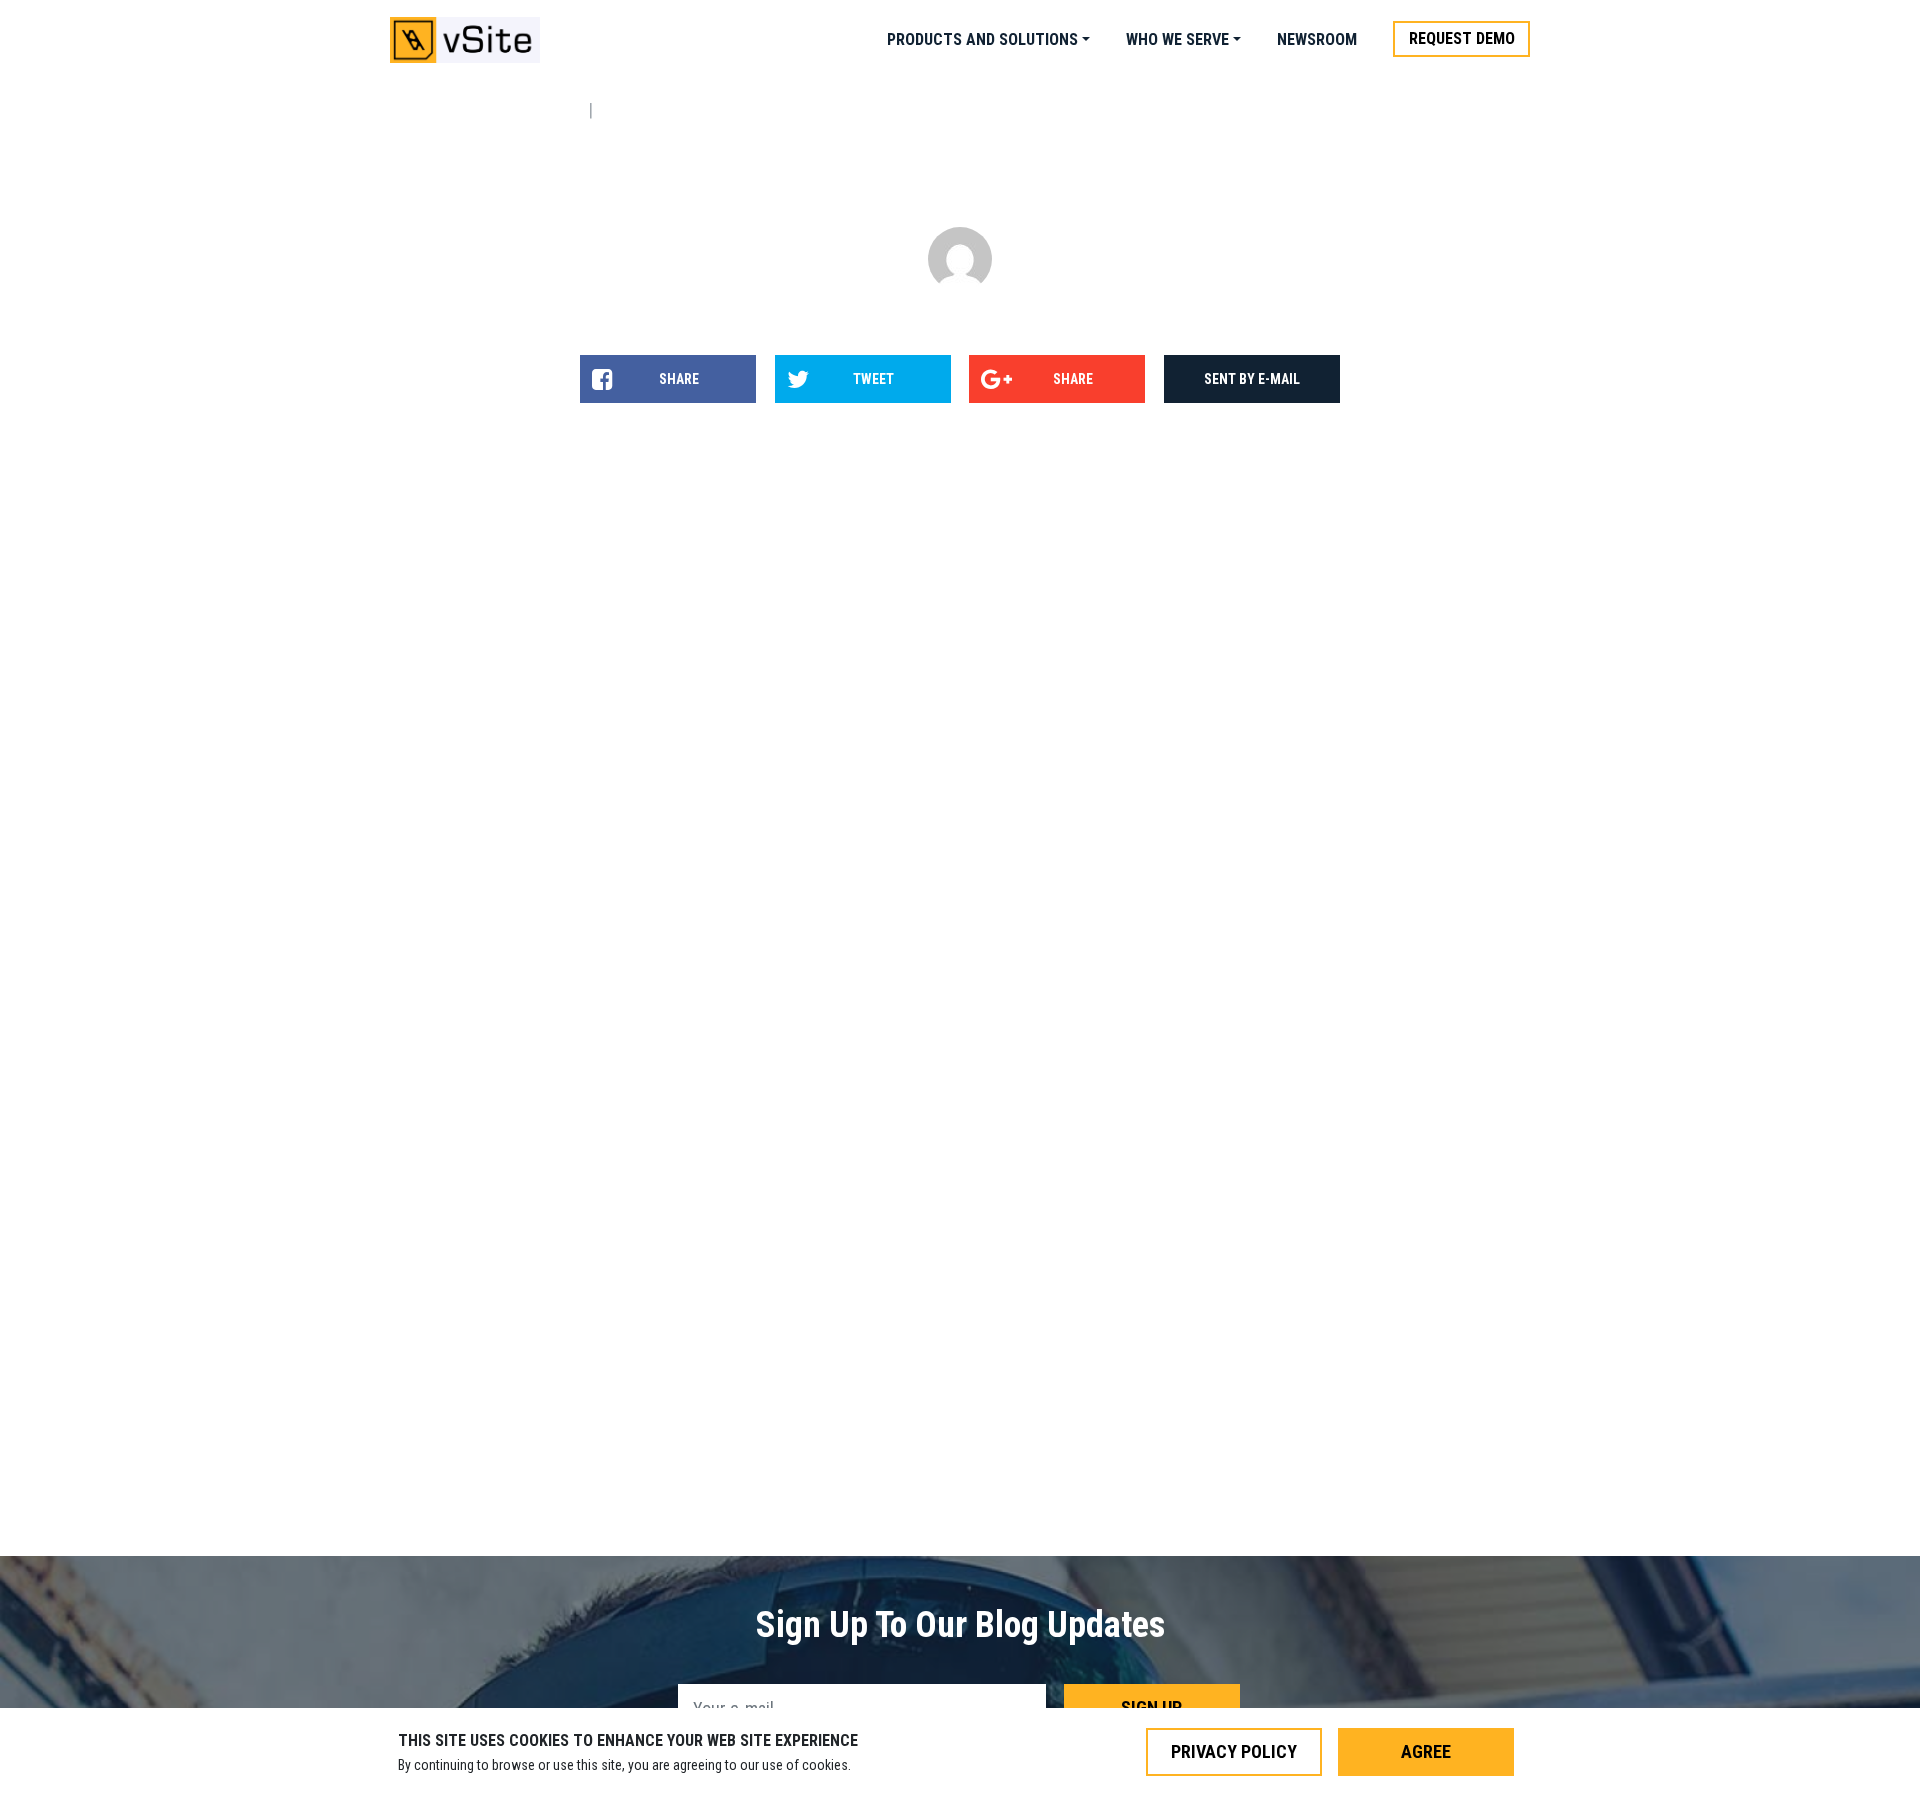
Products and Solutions (982, 39)
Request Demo (1462, 38)
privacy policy (1234, 1751)
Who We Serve (1177, 39)
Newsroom (1317, 39)
